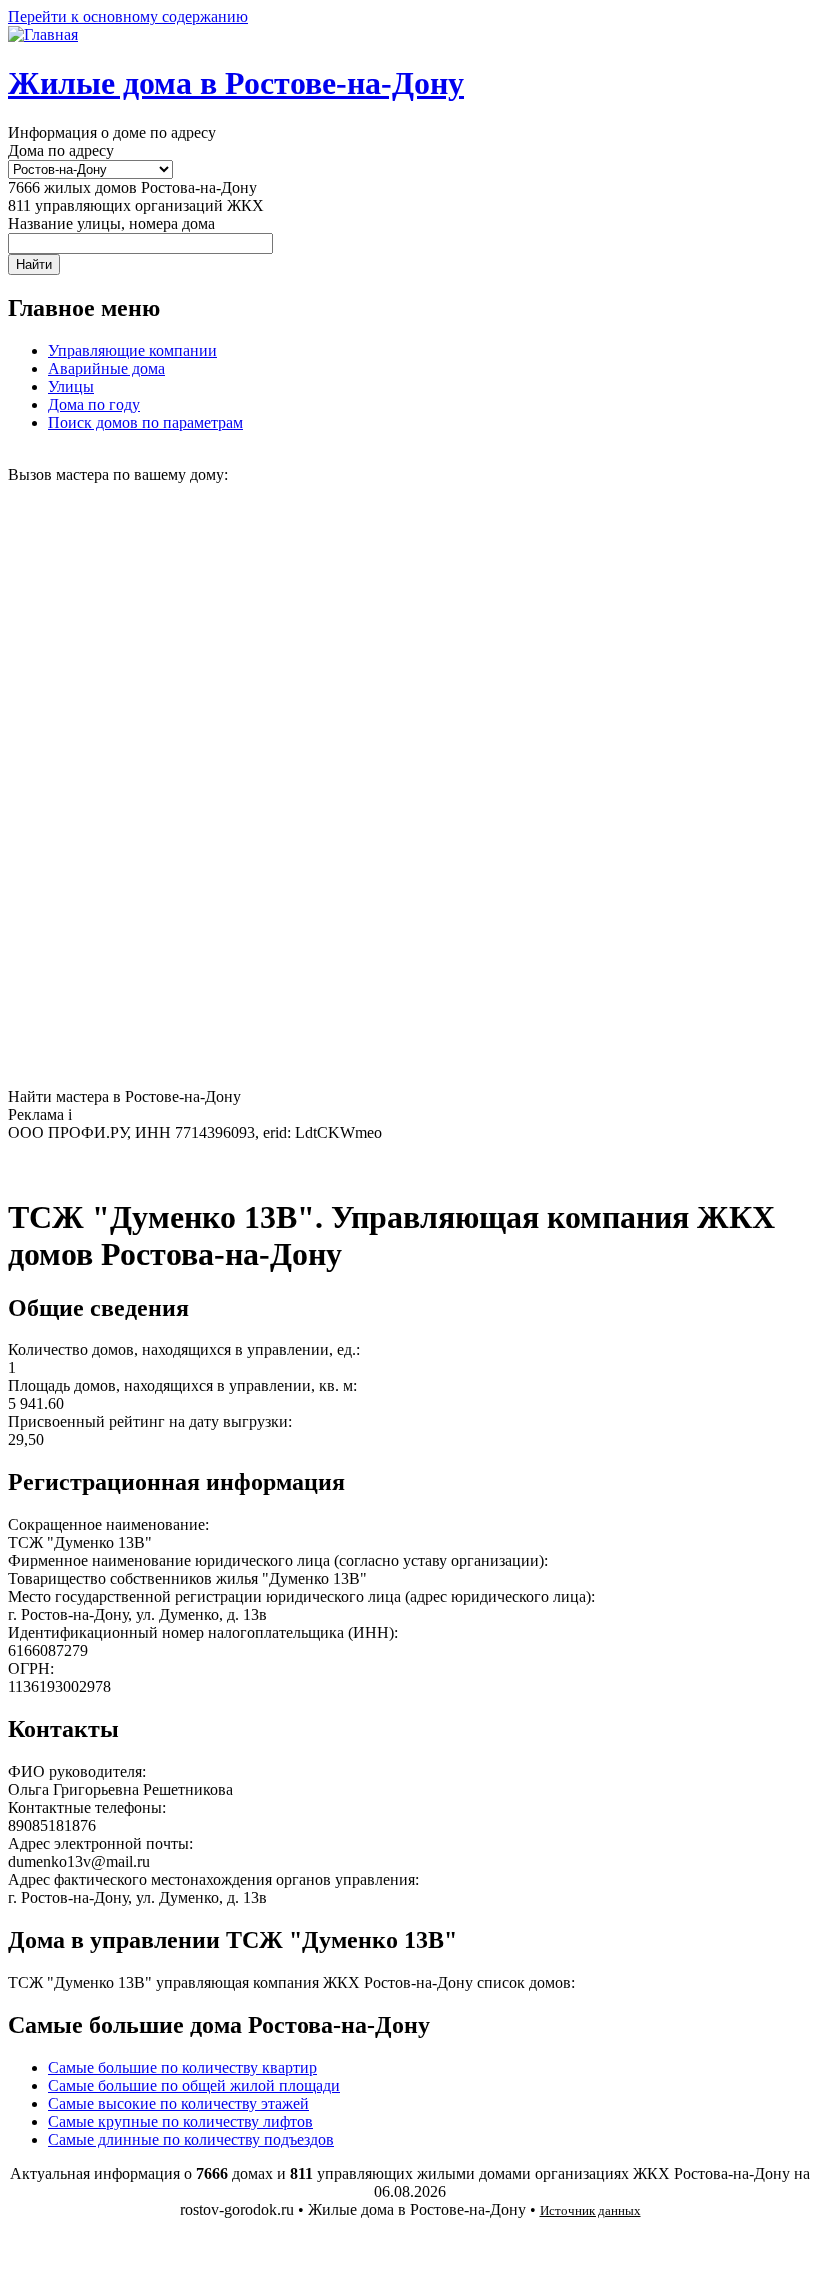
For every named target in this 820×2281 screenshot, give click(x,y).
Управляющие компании (132, 350)
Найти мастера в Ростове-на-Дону (124, 1096)
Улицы (71, 386)
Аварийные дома (106, 368)
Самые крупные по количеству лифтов (180, 2121)
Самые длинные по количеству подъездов (191, 2139)
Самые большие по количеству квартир (182, 2067)
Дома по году (94, 404)
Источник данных (590, 2210)
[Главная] (43, 34)
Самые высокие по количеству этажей (178, 2103)
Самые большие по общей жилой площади (194, 2085)
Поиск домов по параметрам (145, 422)
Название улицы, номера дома (111, 223)
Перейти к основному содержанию (128, 16)
